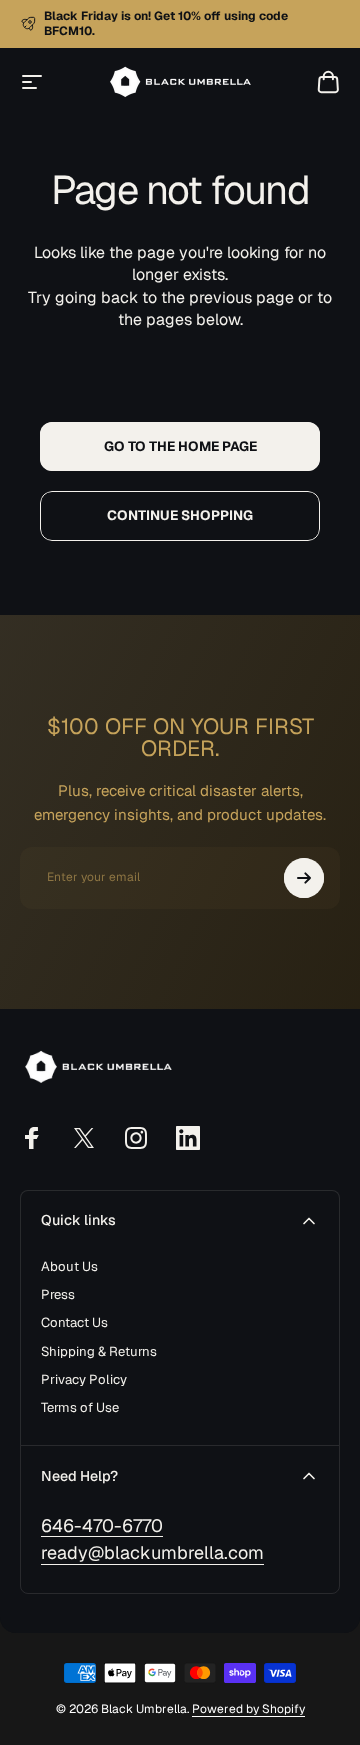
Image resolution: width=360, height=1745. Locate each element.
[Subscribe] (304, 878)
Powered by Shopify (248, 1709)
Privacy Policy (84, 1380)
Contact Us (74, 1323)
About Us (69, 1267)
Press (58, 1295)
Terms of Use (80, 1408)
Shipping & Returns (99, 1352)
